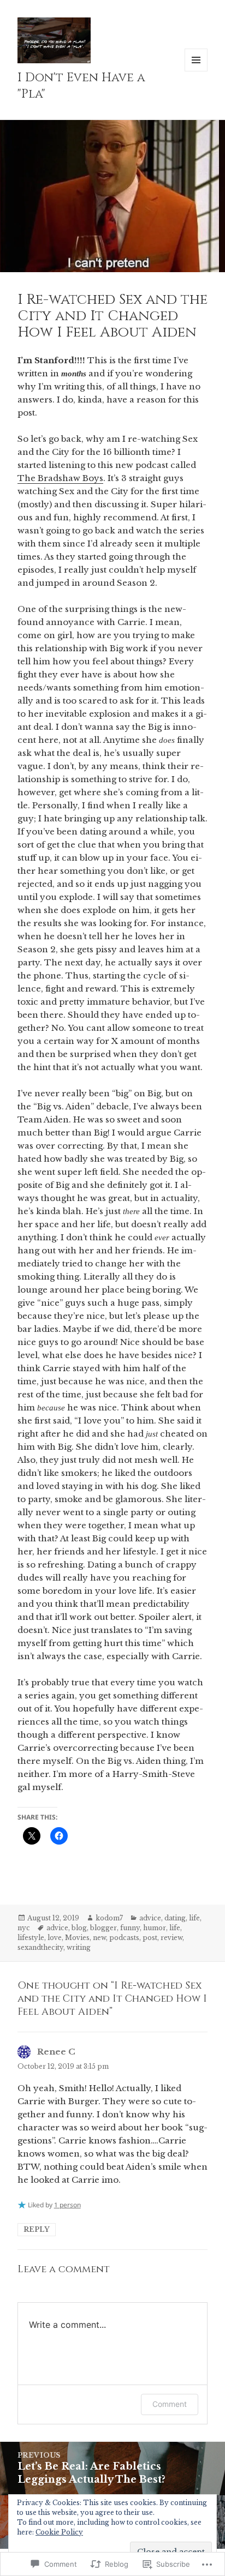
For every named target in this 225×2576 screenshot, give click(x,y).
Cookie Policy (59, 2532)
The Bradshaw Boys (60, 478)
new (99, 1938)
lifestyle (31, 1938)
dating (175, 1918)
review (171, 1938)
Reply (37, 2229)
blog (79, 1928)
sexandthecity (40, 1947)
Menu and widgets (196, 71)
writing (79, 1947)
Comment (170, 2404)
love (55, 1938)
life (194, 1918)
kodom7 (109, 1918)
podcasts (124, 1938)
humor (155, 1928)
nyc (24, 1928)
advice (150, 1918)
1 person (67, 2205)
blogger (103, 1928)
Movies (77, 1938)
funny (130, 1928)
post (150, 1938)
